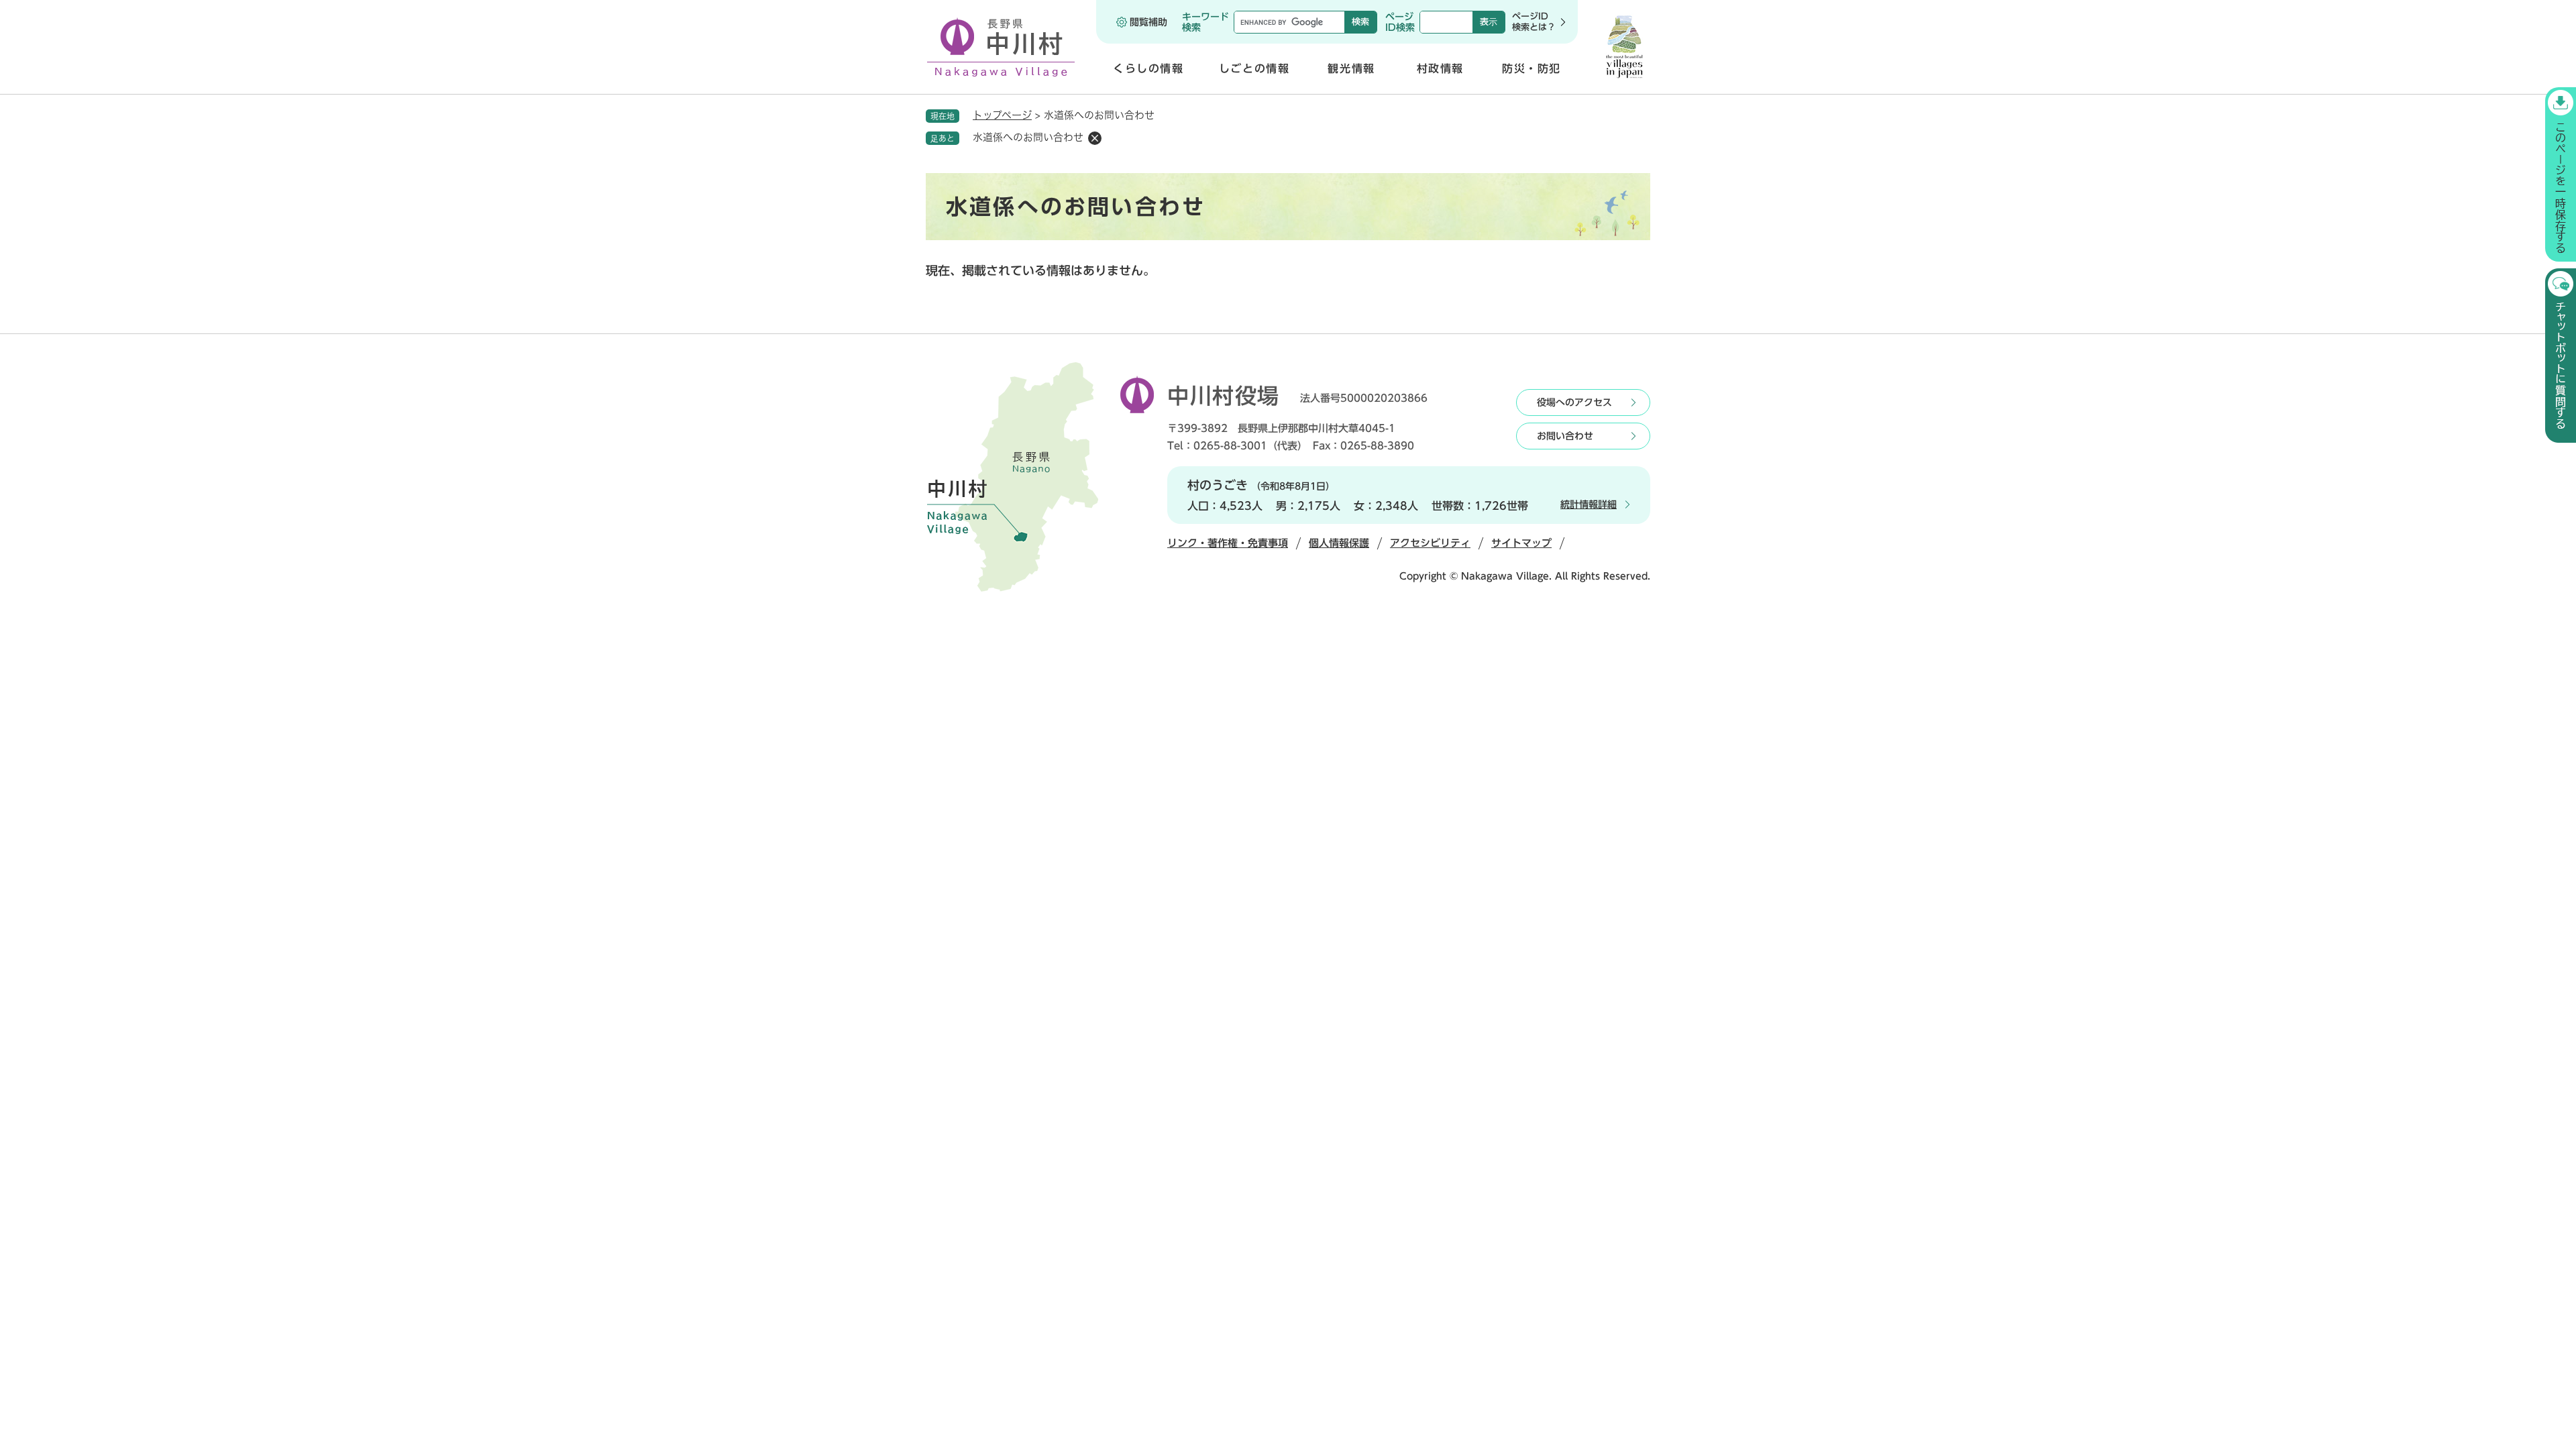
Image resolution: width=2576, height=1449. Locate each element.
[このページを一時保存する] (2561, 174)
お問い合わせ (1565, 436)
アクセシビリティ (1430, 543)
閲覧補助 (1148, 22)
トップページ (1002, 115)
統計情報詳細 (1589, 504)
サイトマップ (1521, 543)
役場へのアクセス (1574, 402)
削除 (1095, 138)
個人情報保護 (1339, 543)
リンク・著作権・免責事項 (1228, 543)
